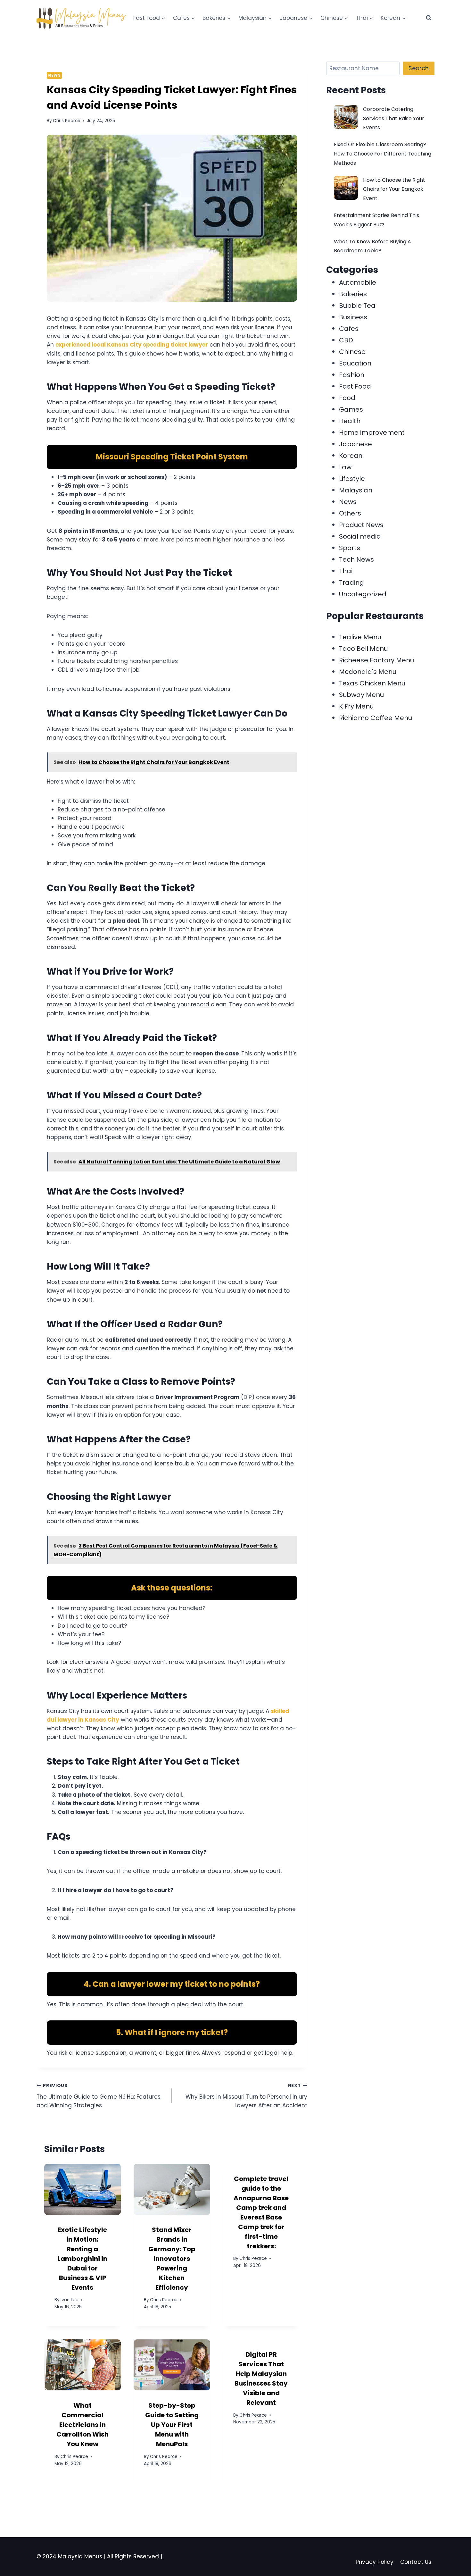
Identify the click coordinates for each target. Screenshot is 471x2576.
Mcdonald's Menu (368, 672)
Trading (351, 583)
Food (347, 398)
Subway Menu (361, 695)
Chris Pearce (67, 121)
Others (350, 513)
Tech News (356, 559)
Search (419, 68)
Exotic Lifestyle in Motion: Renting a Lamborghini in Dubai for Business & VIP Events (82, 2259)
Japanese (355, 444)
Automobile (358, 282)
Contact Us (416, 2562)
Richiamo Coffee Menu (376, 718)
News (54, 75)
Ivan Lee (70, 2300)
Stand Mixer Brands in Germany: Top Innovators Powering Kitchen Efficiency (172, 2259)
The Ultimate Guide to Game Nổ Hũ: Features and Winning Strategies (99, 2096)
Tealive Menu (360, 637)
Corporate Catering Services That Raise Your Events (394, 118)
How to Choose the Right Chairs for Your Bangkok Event (394, 189)
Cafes (349, 329)
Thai (346, 571)
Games (351, 409)
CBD (346, 340)
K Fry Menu (356, 706)
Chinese (352, 352)
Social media (360, 536)
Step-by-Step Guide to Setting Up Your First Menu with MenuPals (172, 2425)
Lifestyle (352, 479)
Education (355, 363)
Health (350, 421)
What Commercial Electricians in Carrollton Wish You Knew (83, 2425)
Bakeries (353, 294)
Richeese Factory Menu (376, 660)
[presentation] (83, 2189)
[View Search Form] (429, 18)
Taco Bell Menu (363, 649)
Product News (361, 525)
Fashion (352, 375)
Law (345, 467)
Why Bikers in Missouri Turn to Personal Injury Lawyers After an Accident (246, 2096)
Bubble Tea (357, 306)
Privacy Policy (375, 2562)
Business (353, 317)
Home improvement (372, 432)
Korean (351, 456)
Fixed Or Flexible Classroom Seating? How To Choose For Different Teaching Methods (383, 154)
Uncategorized (363, 594)
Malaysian (356, 490)
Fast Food (355, 386)
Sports (350, 548)
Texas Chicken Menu (372, 683)
